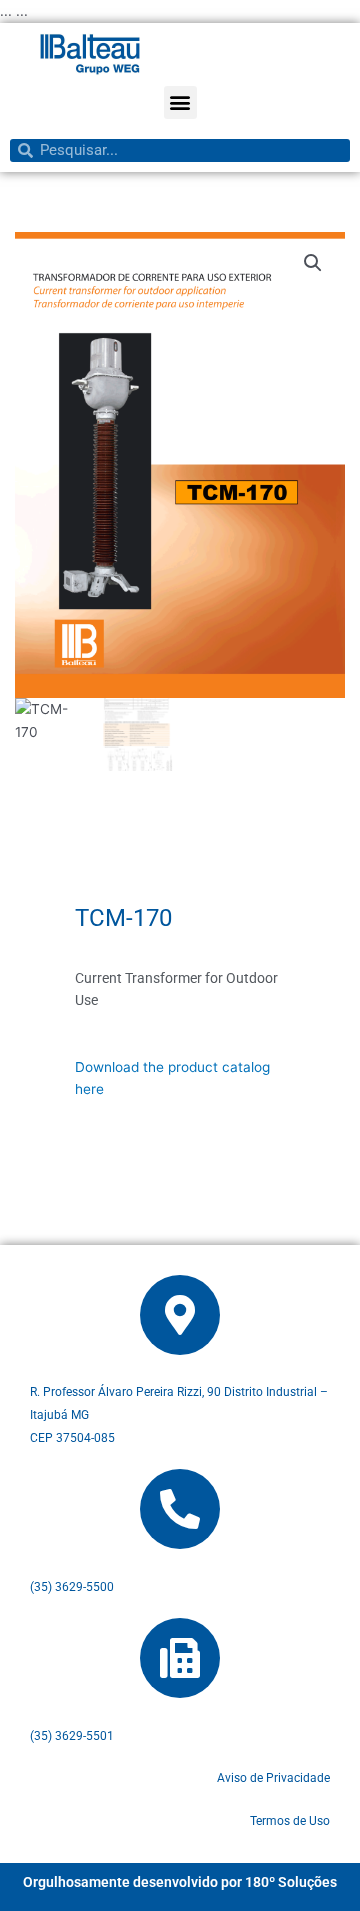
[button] (180, 102)
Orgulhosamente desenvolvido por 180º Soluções (180, 1882)
